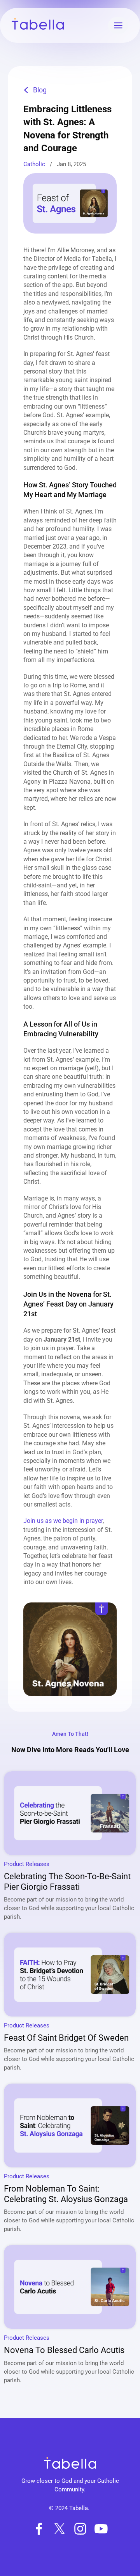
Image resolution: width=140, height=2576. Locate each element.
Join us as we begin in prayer (63, 1521)
